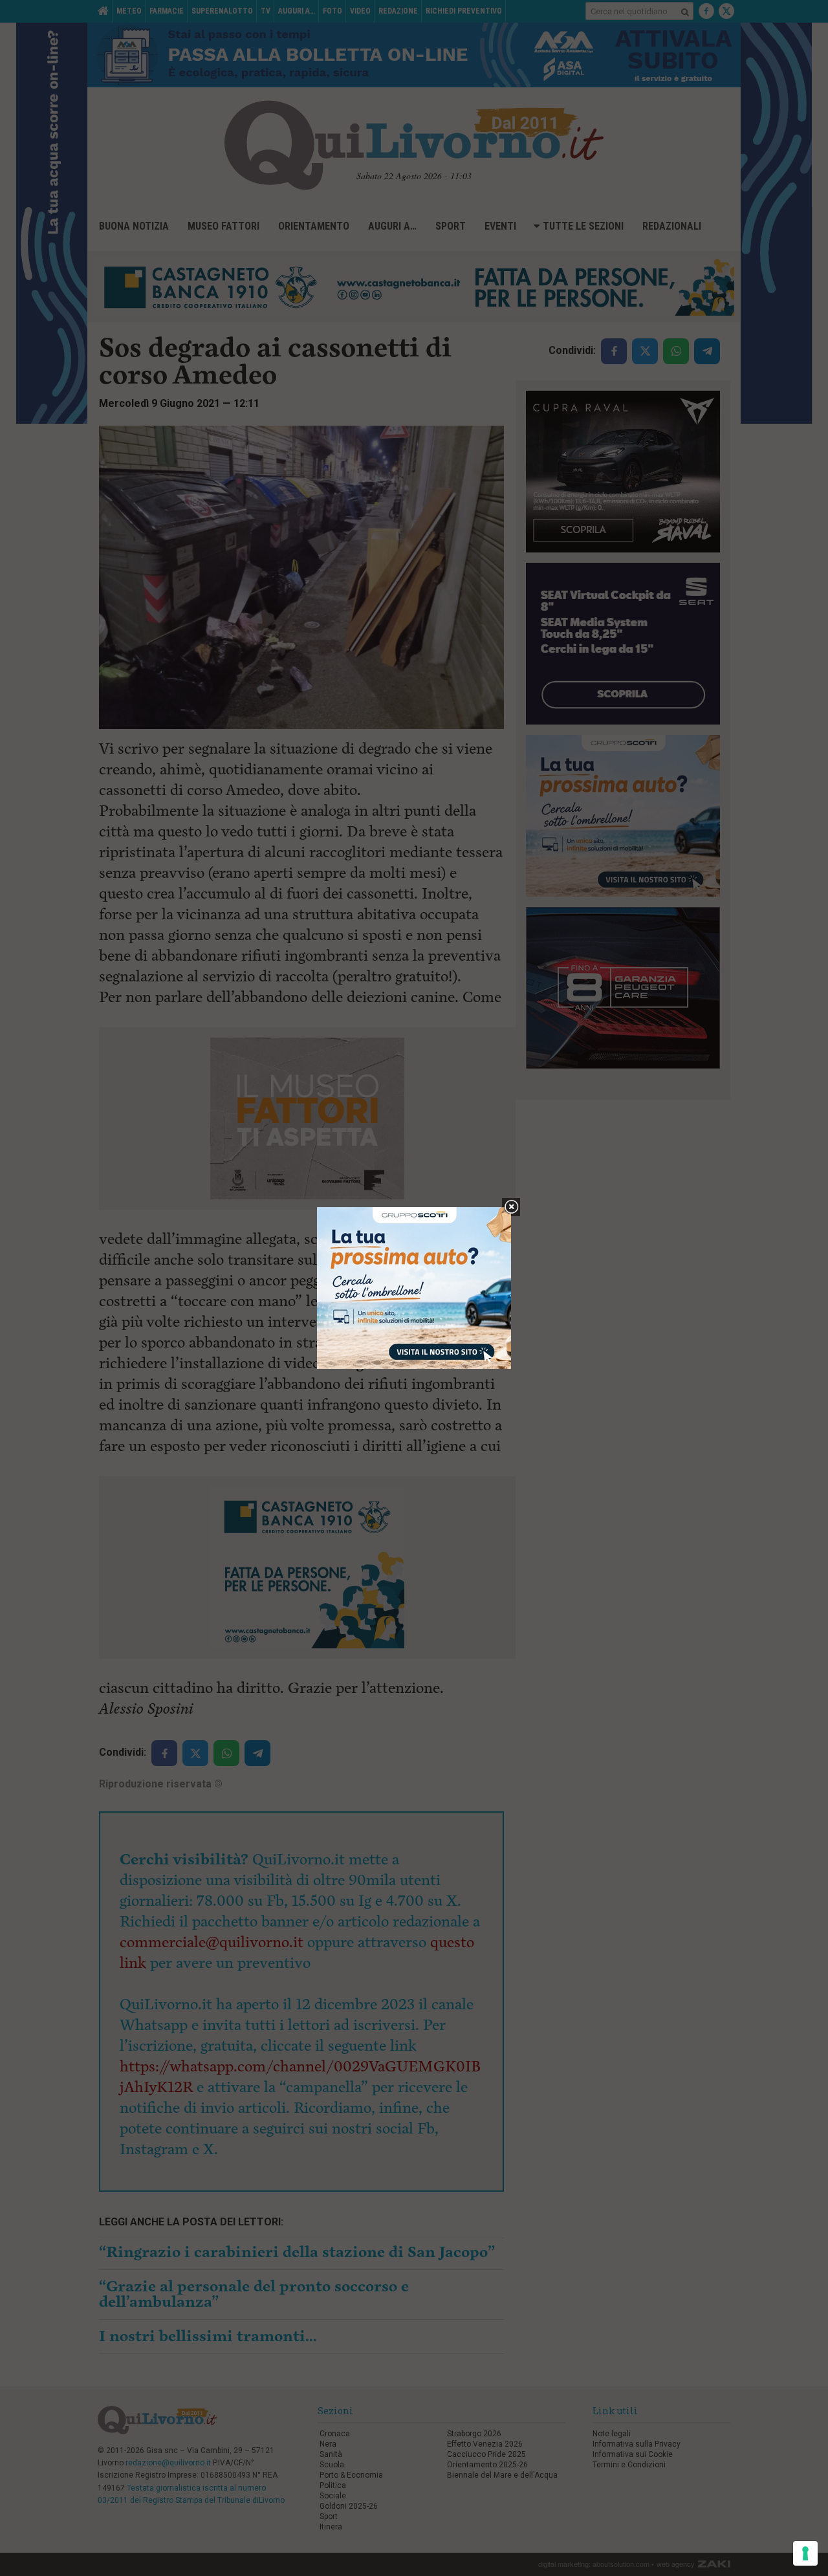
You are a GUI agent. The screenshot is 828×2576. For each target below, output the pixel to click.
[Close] (511, 1207)
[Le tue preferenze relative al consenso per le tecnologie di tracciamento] (805, 2553)
